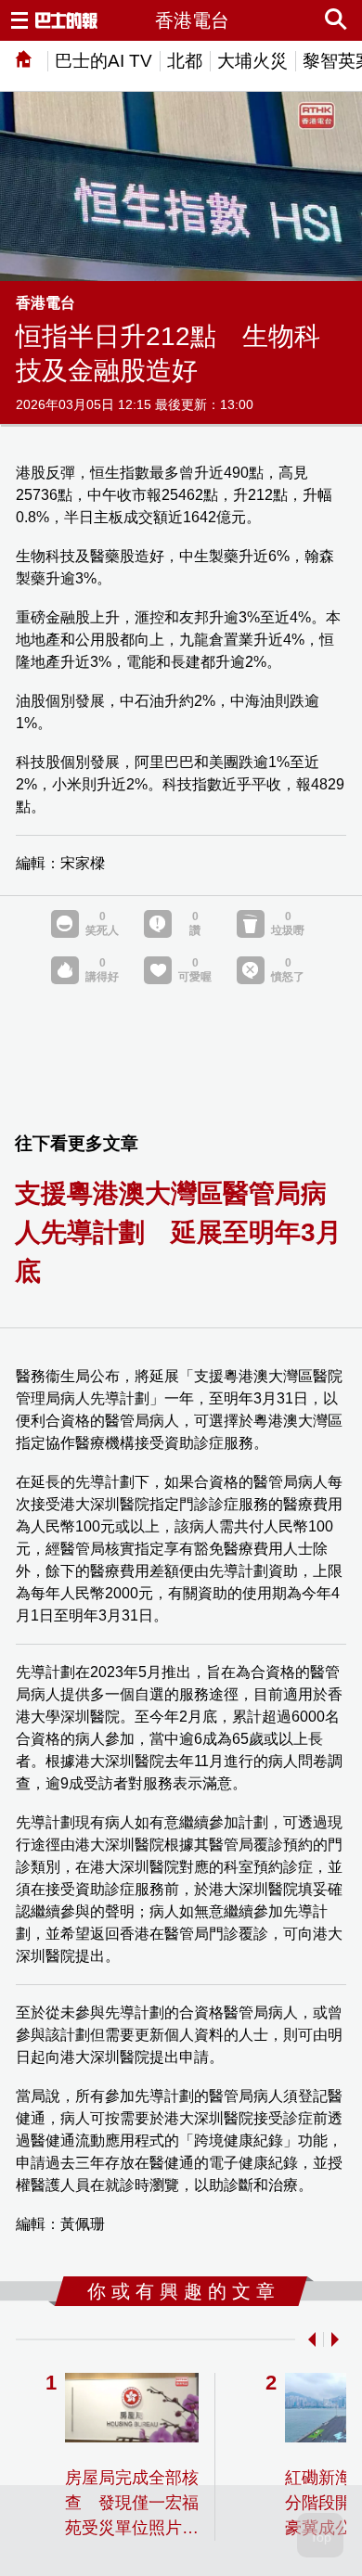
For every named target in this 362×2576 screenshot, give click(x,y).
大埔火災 (252, 61)
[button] (308, 2339)
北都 (185, 61)
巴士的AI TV (103, 61)
